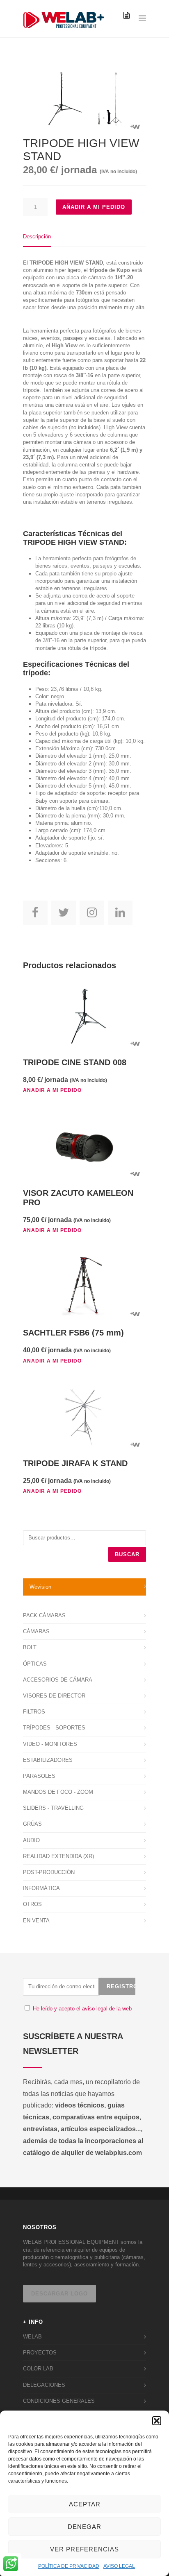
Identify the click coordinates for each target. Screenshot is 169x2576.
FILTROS (34, 1712)
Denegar (84, 2527)
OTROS (32, 1904)
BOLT (30, 1647)
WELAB (32, 2337)
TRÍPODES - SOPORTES (54, 1728)
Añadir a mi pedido (94, 207)
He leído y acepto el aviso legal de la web (82, 2009)
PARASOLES (39, 1776)
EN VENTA (36, 1921)
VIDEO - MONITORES (50, 1744)
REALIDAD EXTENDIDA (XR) (58, 1856)
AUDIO (31, 1840)
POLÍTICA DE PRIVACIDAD (69, 2566)
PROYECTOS (40, 2353)
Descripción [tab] (37, 237)
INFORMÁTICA (41, 1888)
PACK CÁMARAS (44, 1615)
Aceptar (85, 2504)
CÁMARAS (36, 1631)
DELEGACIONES (44, 2385)
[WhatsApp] (11, 2565)
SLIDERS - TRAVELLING (53, 1808)
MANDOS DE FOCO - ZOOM (58, 1792)
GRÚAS (32, 1824)
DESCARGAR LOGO (59, 2294)
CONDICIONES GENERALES (59, 2401)
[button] (157, 2421)
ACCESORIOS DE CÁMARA (58, 1680)
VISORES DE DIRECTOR (54, 1696)
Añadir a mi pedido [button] (52, 1090)
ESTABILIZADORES (48, 1760)
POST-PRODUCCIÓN (49, 1872)
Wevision (40, 1587)
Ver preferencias (84, 2549)
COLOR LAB (38, 2369)
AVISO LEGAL (119, 2566)
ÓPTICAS (35, 1664)
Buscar (127, 1554)
